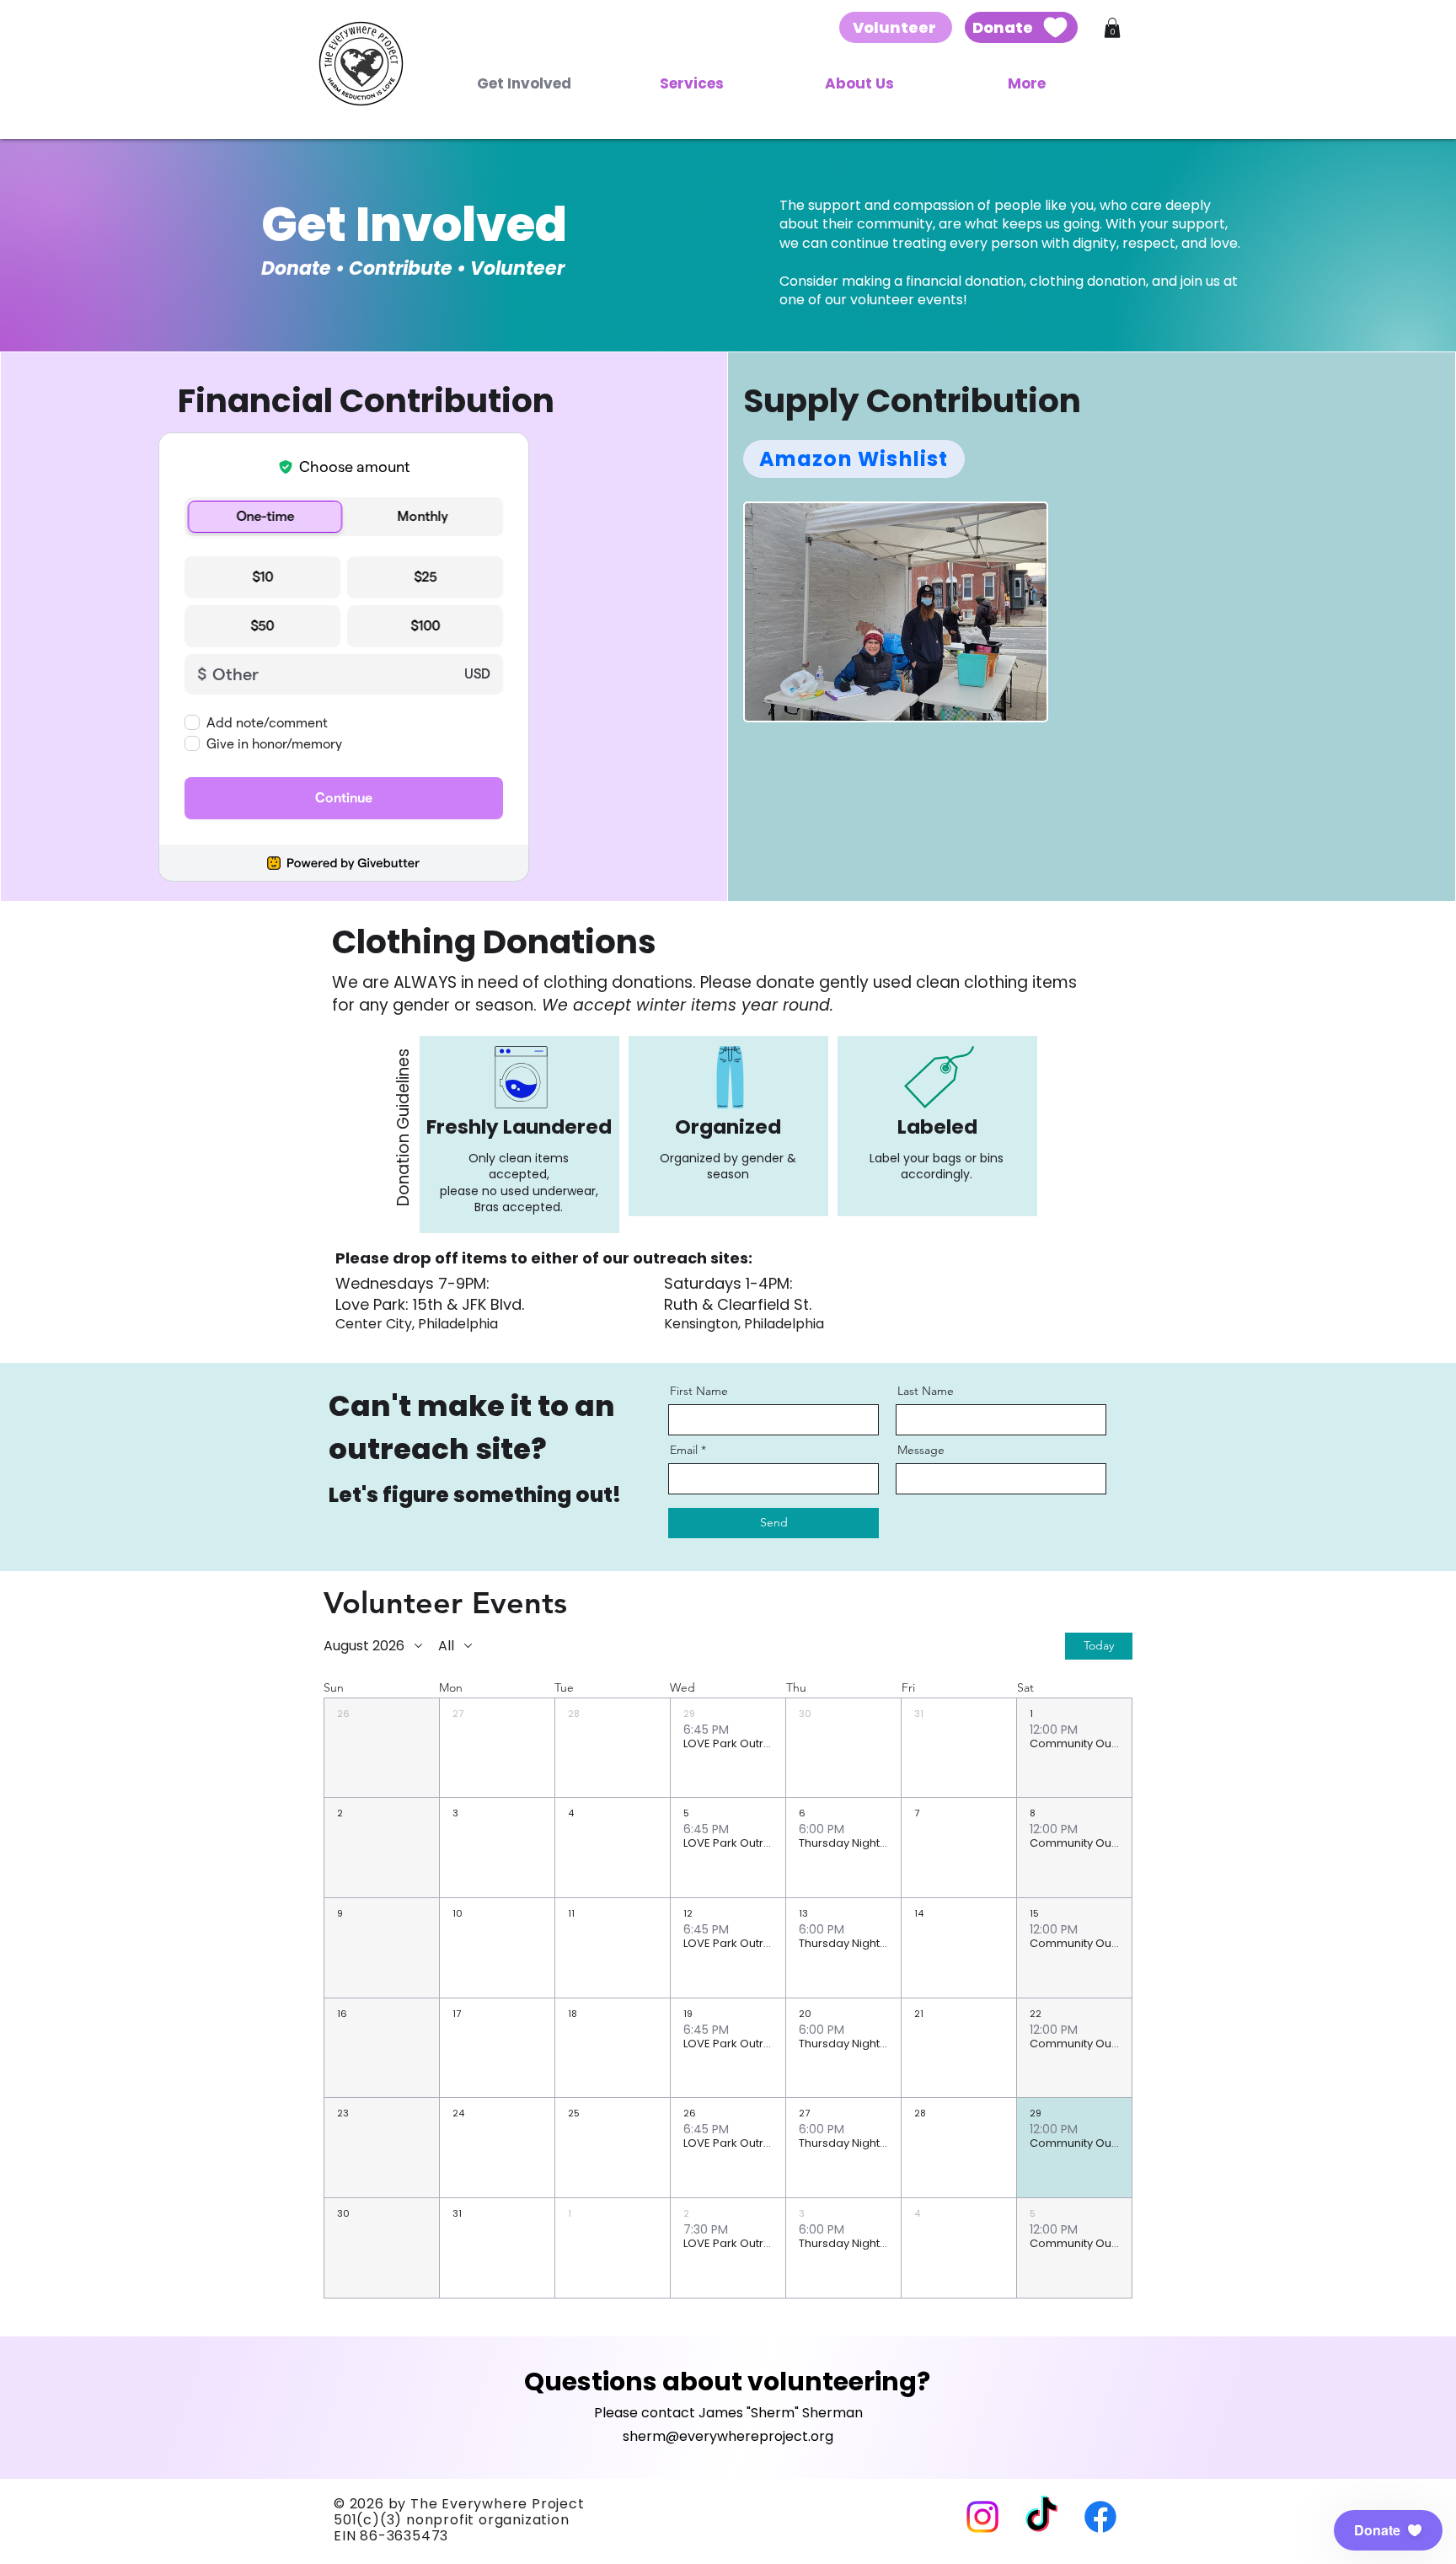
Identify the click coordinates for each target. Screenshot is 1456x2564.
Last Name (926, 1391)
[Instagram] (982, 2517)
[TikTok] (1041, 2517)
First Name (699, 1391)
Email (684, 1450)
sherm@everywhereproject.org (728, 2436)
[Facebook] (1100, 2517)
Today (1099, 1645)
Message (921, 1450)
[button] (1112, 28)
